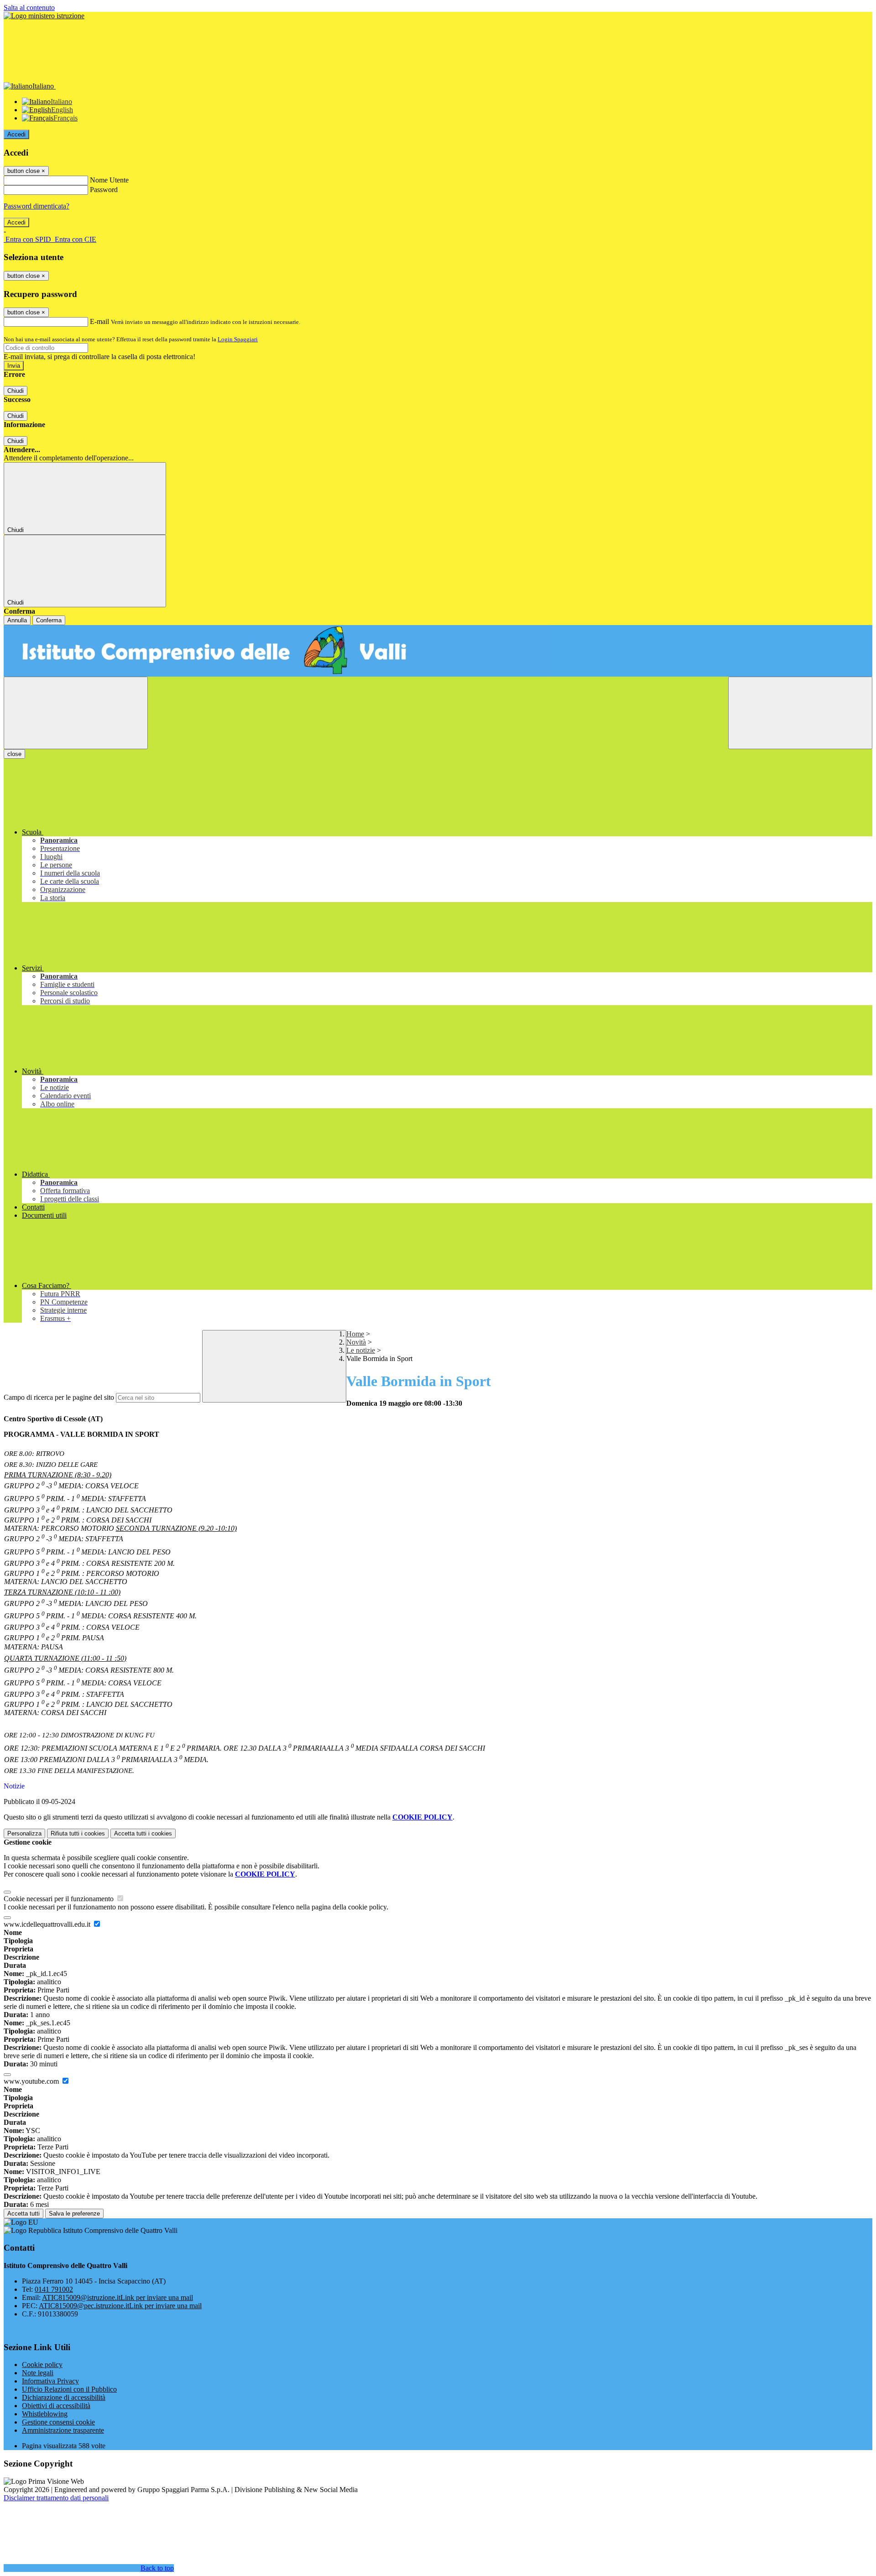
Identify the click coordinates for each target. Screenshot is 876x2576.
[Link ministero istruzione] (44, 16)
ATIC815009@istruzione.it (117, 2297)
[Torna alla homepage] (438, 651)
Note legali (38, 2373)
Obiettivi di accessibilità (56, 2406)
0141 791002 (54, 2289)
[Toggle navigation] (76, 713)
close (14, 754)
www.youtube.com (32, 2081)
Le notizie (361, 1350)
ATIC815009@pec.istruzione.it (120, 2306)
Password (104, 190)
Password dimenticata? (36, 206)
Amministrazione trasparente (63, 2430)
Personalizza (24, 1833)
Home (355, 1334)
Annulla (17, 620)
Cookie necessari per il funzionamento (60, 1899)
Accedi (16, 134)
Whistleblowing (45, 2414)
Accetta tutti (143, 1833)
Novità (356, 1342)
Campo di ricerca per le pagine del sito (59, 1397)
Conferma (49, 620)
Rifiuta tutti (78, 1833)
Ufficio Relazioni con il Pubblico (69, 2389)
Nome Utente (109, 180)
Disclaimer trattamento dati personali (56, 2498)
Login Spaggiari (238, 339)
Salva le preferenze (74, 2214)
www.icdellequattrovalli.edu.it (48, 1924)
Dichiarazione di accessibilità (64, 2397)
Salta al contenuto (29, 8)
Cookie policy (42, 2365)
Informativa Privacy (50, 2381)
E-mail (99, 321)
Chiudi (16, 391)
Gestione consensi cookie (58, 2422)
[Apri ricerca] (800, 713)
